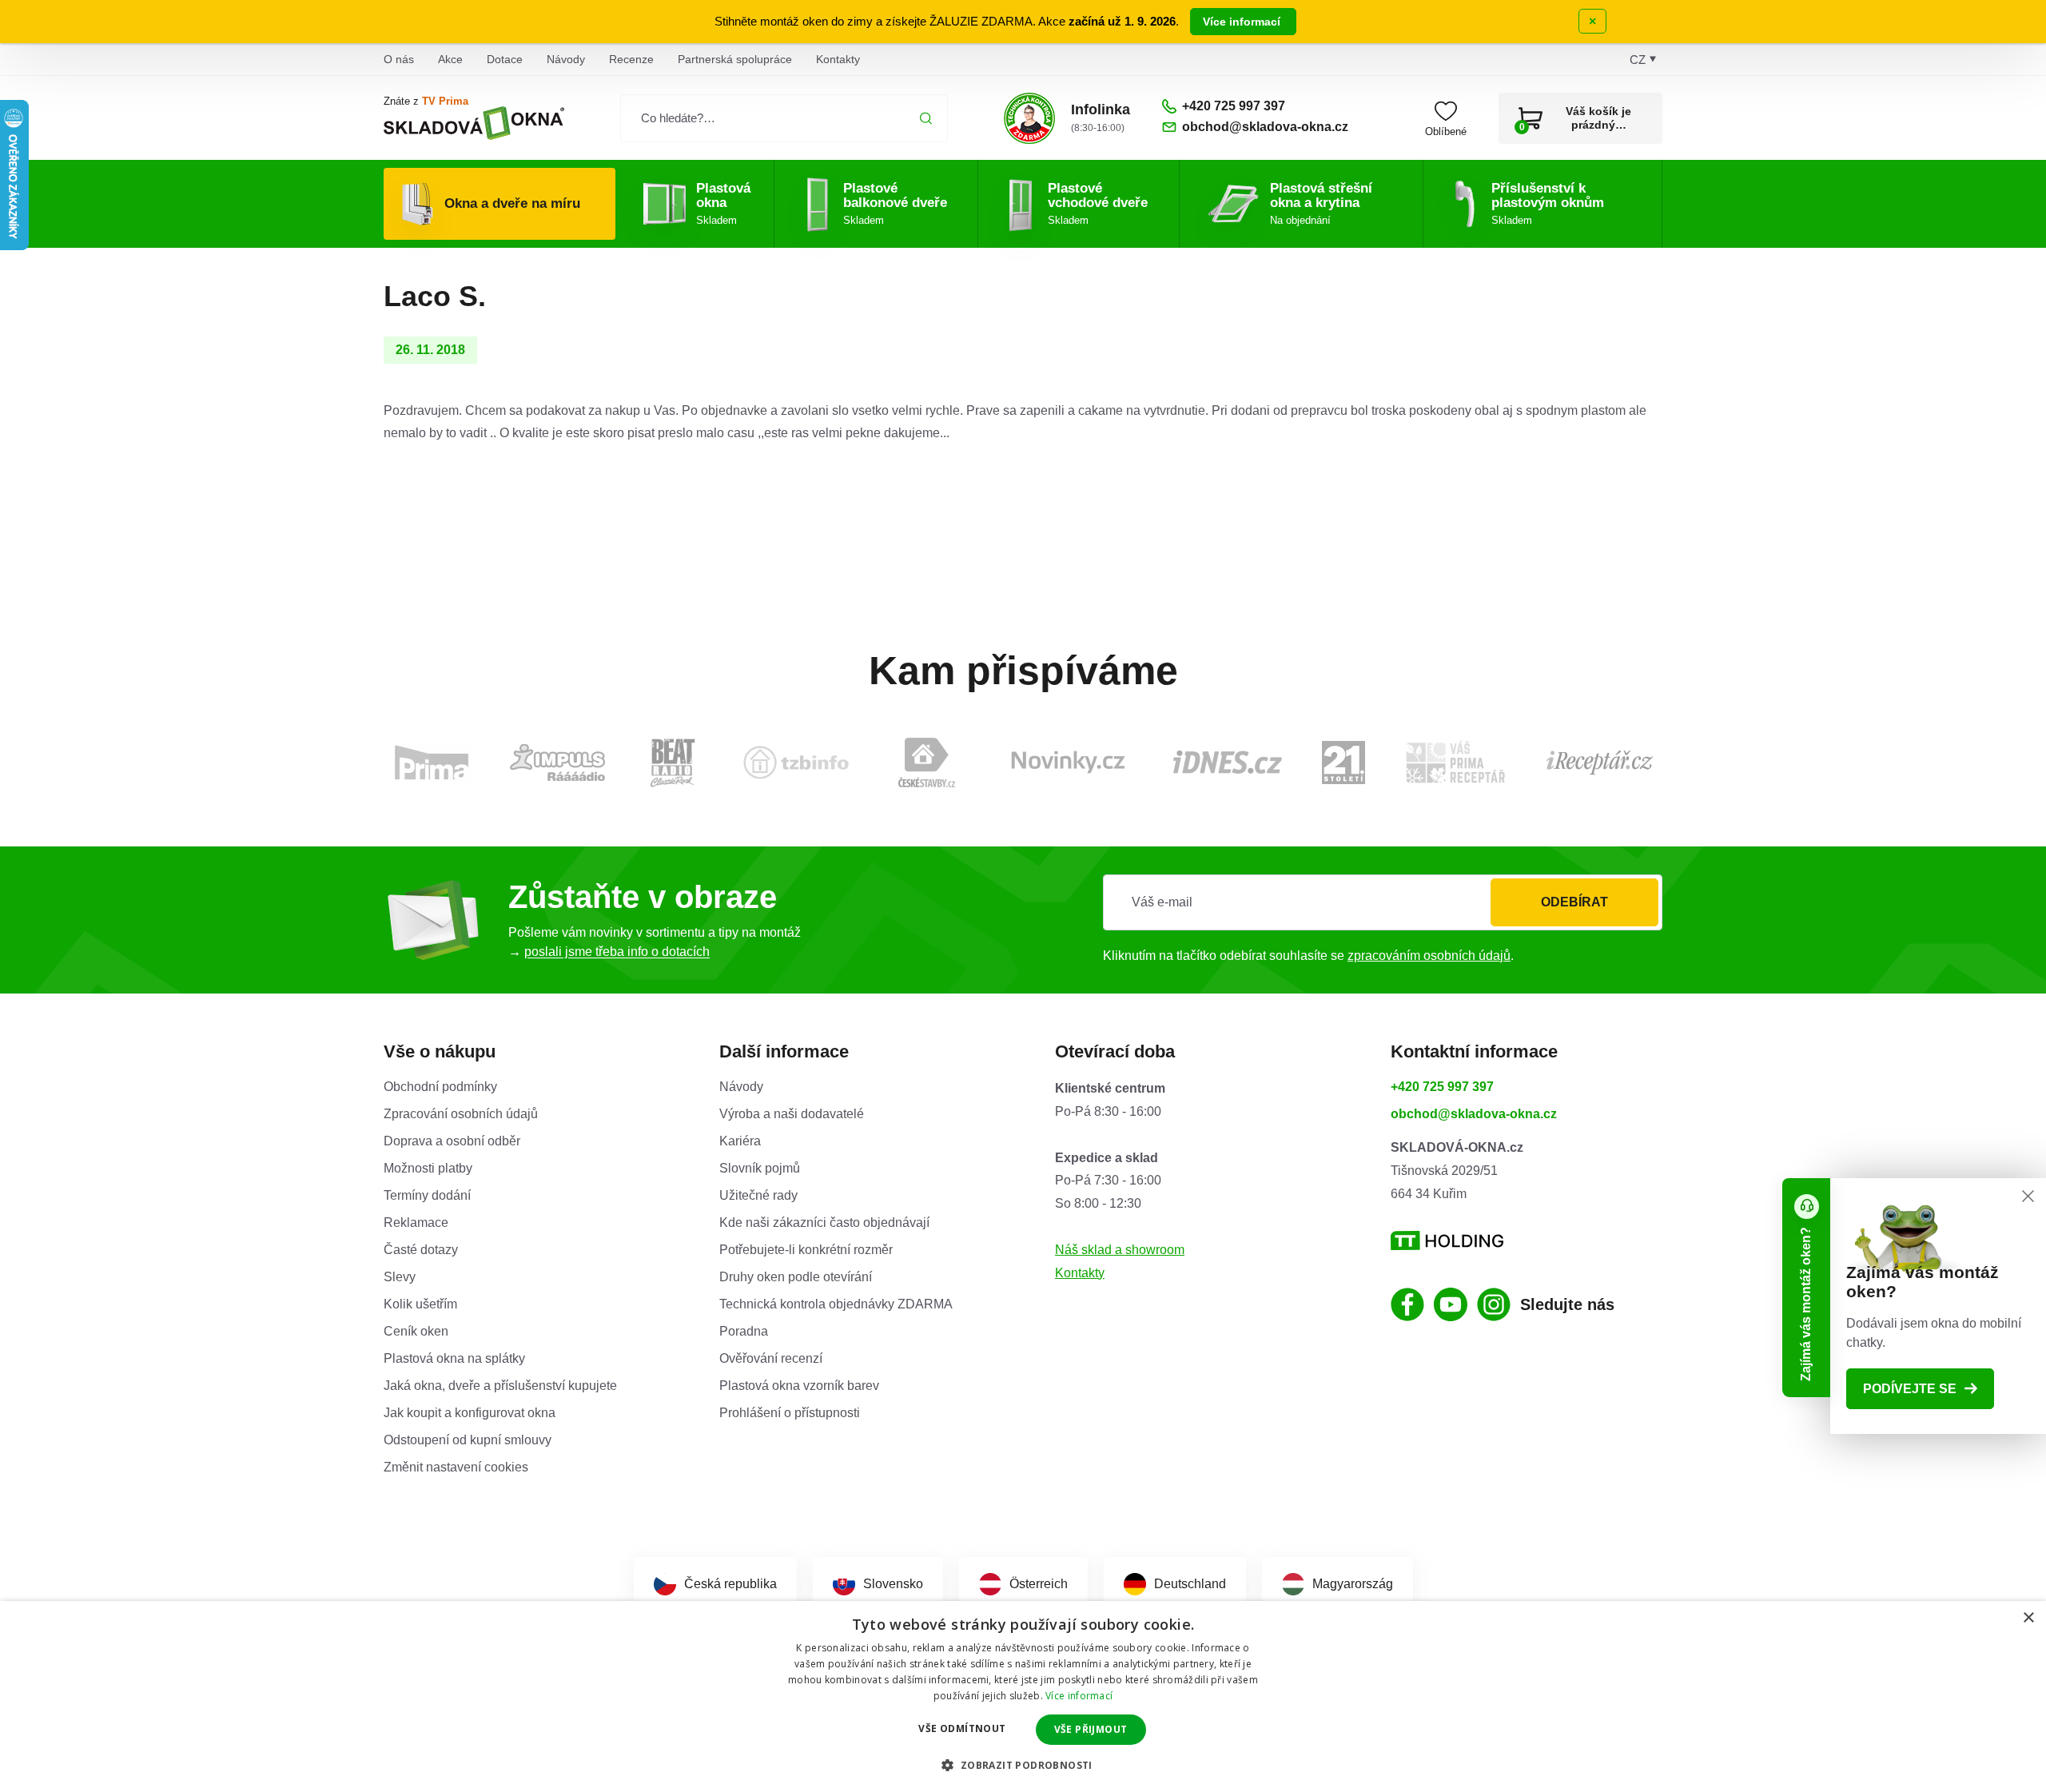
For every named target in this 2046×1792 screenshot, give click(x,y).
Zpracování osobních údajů (461, 1114)
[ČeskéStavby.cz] (927, 763)
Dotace (505, 59)
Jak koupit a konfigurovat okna (470, 1413)
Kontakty (838, 59)
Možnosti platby (428, 1168)
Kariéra (740, 1141)
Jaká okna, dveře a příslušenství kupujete (500, 1386)
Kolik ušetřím (420, 1304)
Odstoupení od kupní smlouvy (468, 1440)
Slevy (400, 1277)
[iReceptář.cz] (1600, 763)
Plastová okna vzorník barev (799, 1386)
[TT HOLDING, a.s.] (1447, 1241)
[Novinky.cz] (1068, 762)
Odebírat (1574, 902)
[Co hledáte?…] (784, 118)
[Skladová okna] (474, 123)
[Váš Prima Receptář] (1455, 762)
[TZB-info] (796, 763)
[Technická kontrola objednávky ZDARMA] (1029, 118)
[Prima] (432, 762)
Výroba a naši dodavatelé (792, 1114)
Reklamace (416, 1223)
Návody (566, 59)
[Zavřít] (2028, 1196)
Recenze (631, 59)
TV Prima (445, 101)
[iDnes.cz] (1228, 762)
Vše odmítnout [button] (962, 1728)
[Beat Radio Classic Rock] (672, 763)
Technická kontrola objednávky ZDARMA (836, 1304)
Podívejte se (1910, 1389)
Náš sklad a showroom (1120, 1250)
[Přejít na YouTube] (1451, 1304)
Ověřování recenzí (771, 1358)
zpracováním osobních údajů (1429, 956)
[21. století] (1343, 763)
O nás (399, 59)
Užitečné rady (758, 1195)
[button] (1023, 1765)
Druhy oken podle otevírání (796, 1277)
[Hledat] (926, 118)
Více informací (1243, 22)
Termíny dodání (427, 1195)
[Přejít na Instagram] (1494, 1304)
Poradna (744, 1331)
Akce (450, 59)
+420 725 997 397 (1442, 1087)
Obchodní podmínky (440, 1087)
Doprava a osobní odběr (452, 1141)
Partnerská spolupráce (735, 59)
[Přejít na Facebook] (1407, 1304)
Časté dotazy (421, 1250)
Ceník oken (416, 1331)
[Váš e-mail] (1383, 902)
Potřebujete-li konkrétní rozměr (806, 1250)
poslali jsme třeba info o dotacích (617, 952)
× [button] (2028, 1618)
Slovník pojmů (760, 1168)
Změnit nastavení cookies (456, 1467)
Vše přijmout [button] (1091, 1729)
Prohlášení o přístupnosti (790, 1413)
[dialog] (1023, 1696)
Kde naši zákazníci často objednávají (824, 1223)
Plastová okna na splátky (454, 1358)
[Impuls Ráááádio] (557, 763)
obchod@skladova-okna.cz (1474, 1114)
